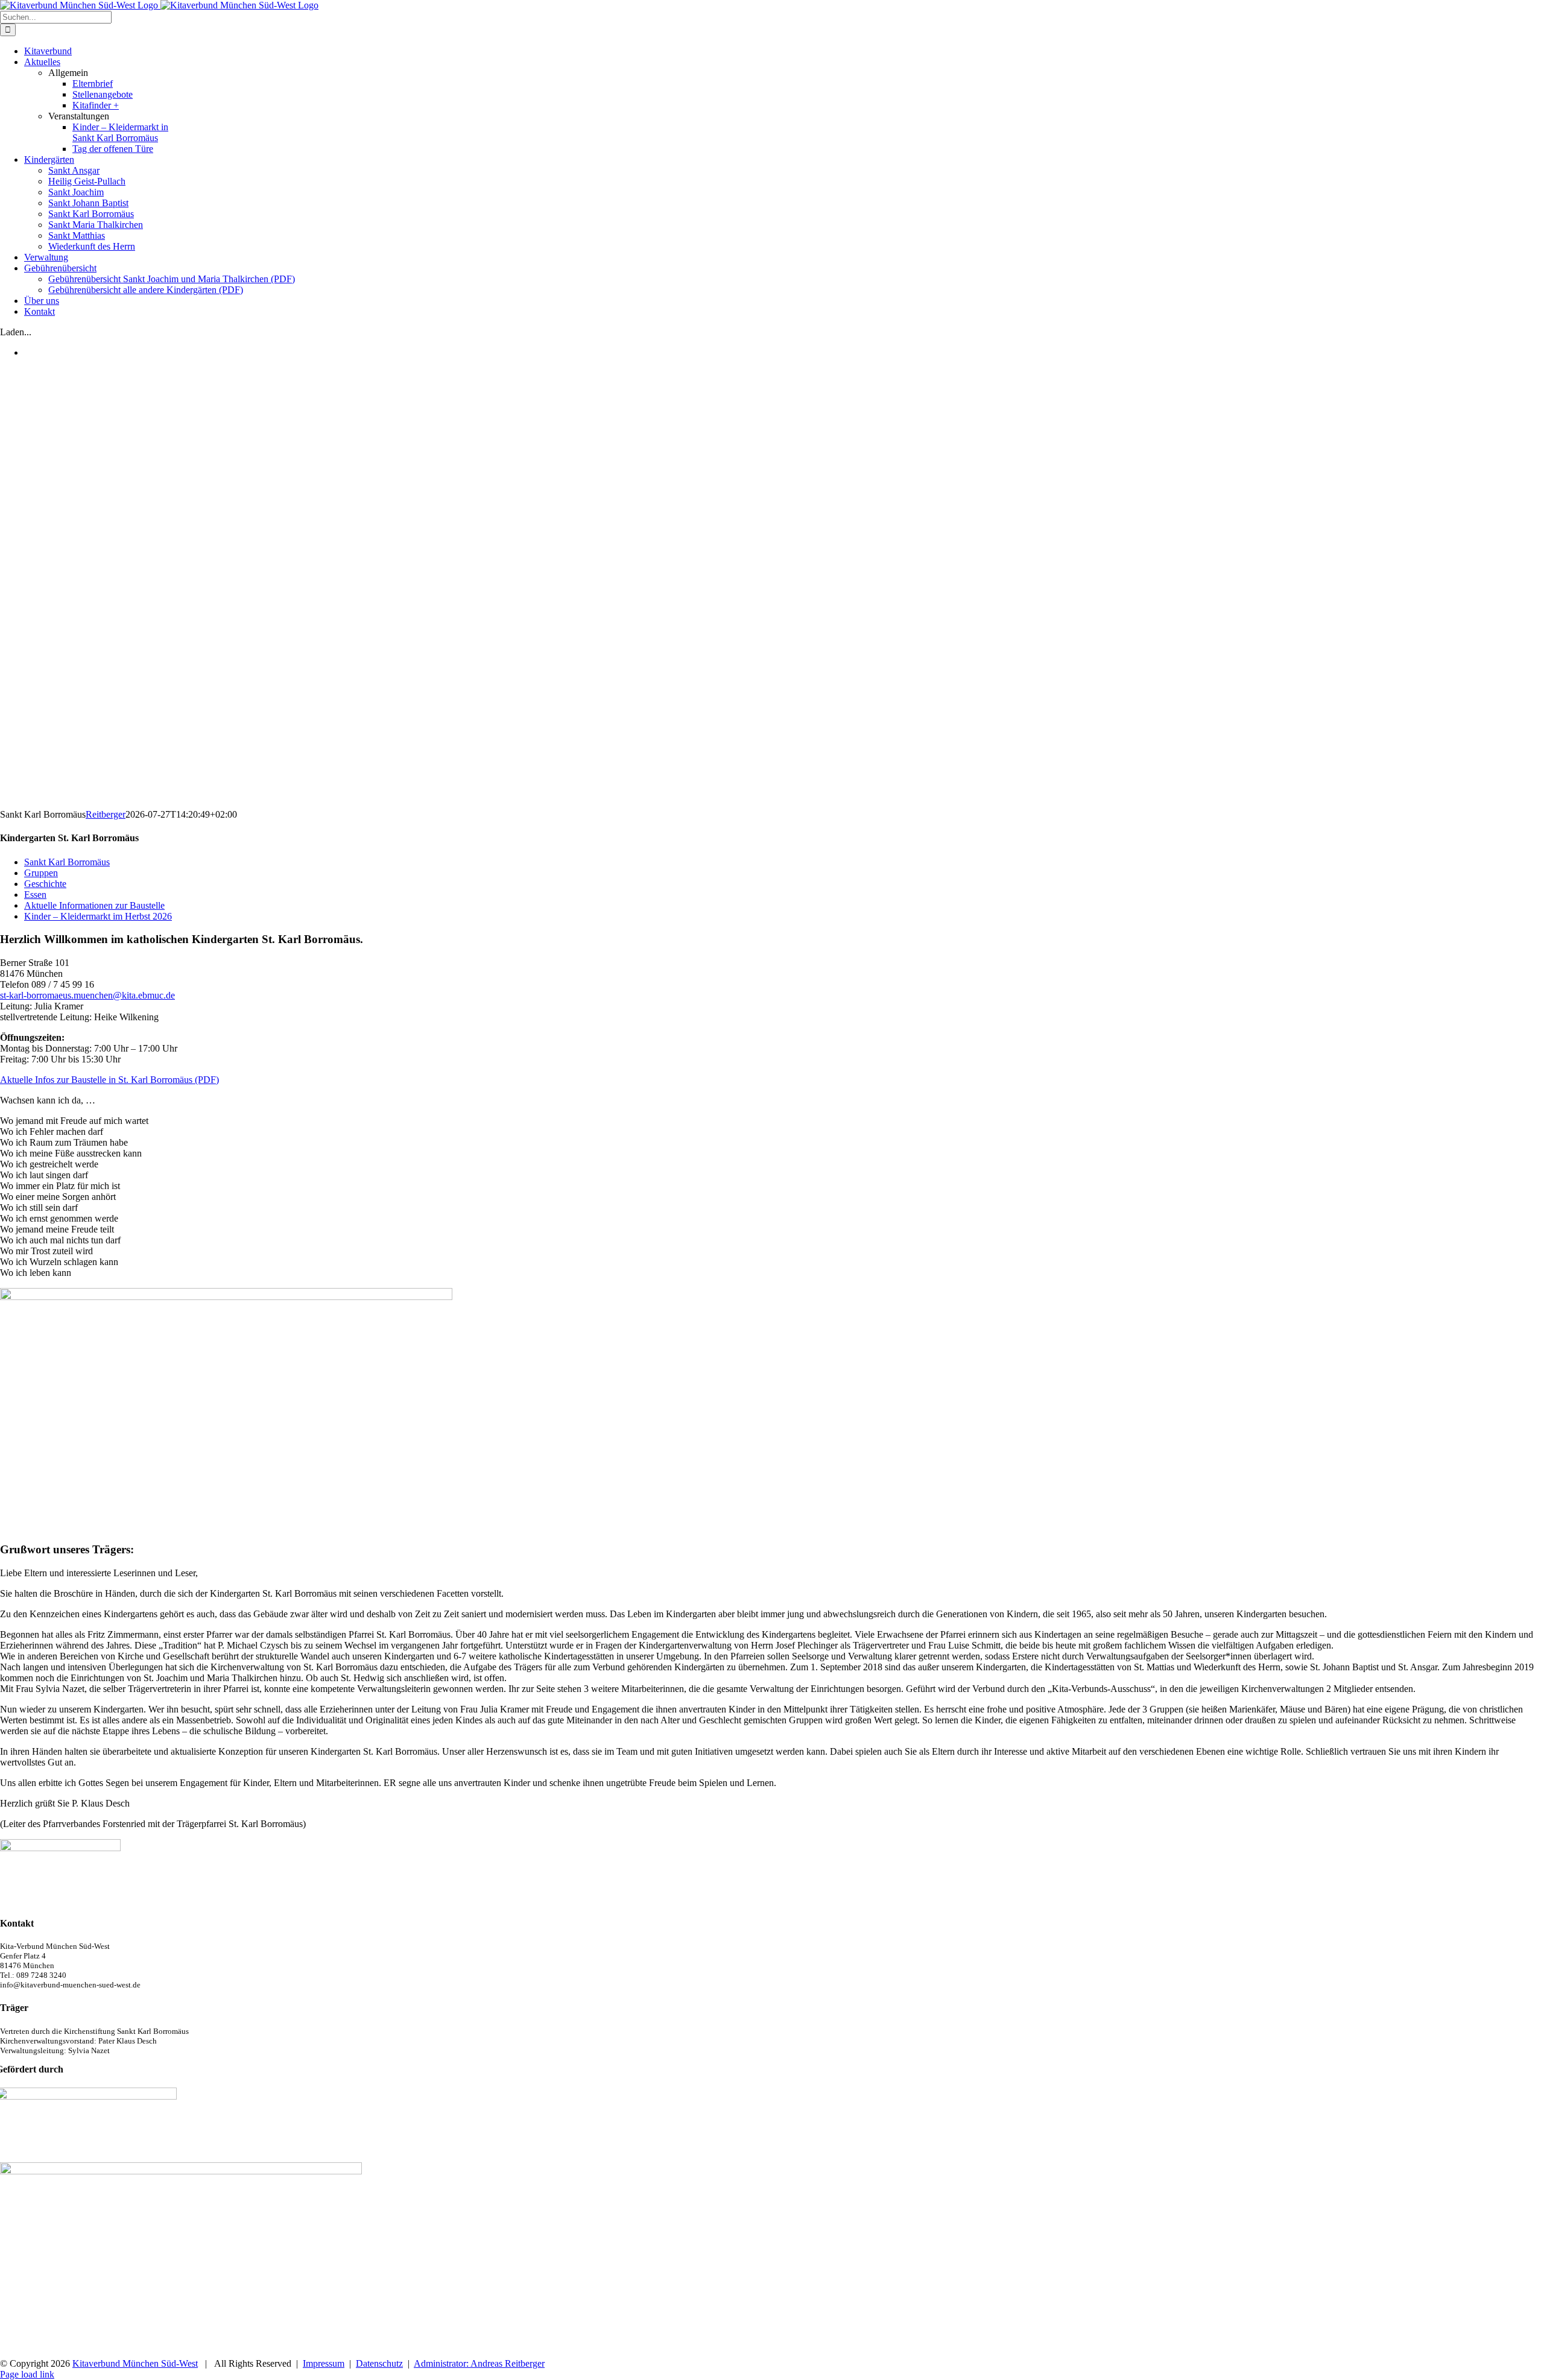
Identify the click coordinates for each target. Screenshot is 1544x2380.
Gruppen (41, 873)
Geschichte (45, 884)
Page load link (27, 2374)
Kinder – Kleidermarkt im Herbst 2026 (98, 916)
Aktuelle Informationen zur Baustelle (94, 905)
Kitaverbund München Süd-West (135, 2363)
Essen (35, 895)
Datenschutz (379, 2363)
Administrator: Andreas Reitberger (479, 2363)
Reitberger (106, 814)
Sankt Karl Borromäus (67, 862)
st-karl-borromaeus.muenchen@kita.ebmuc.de (87, 995)
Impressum (324, 2363)
